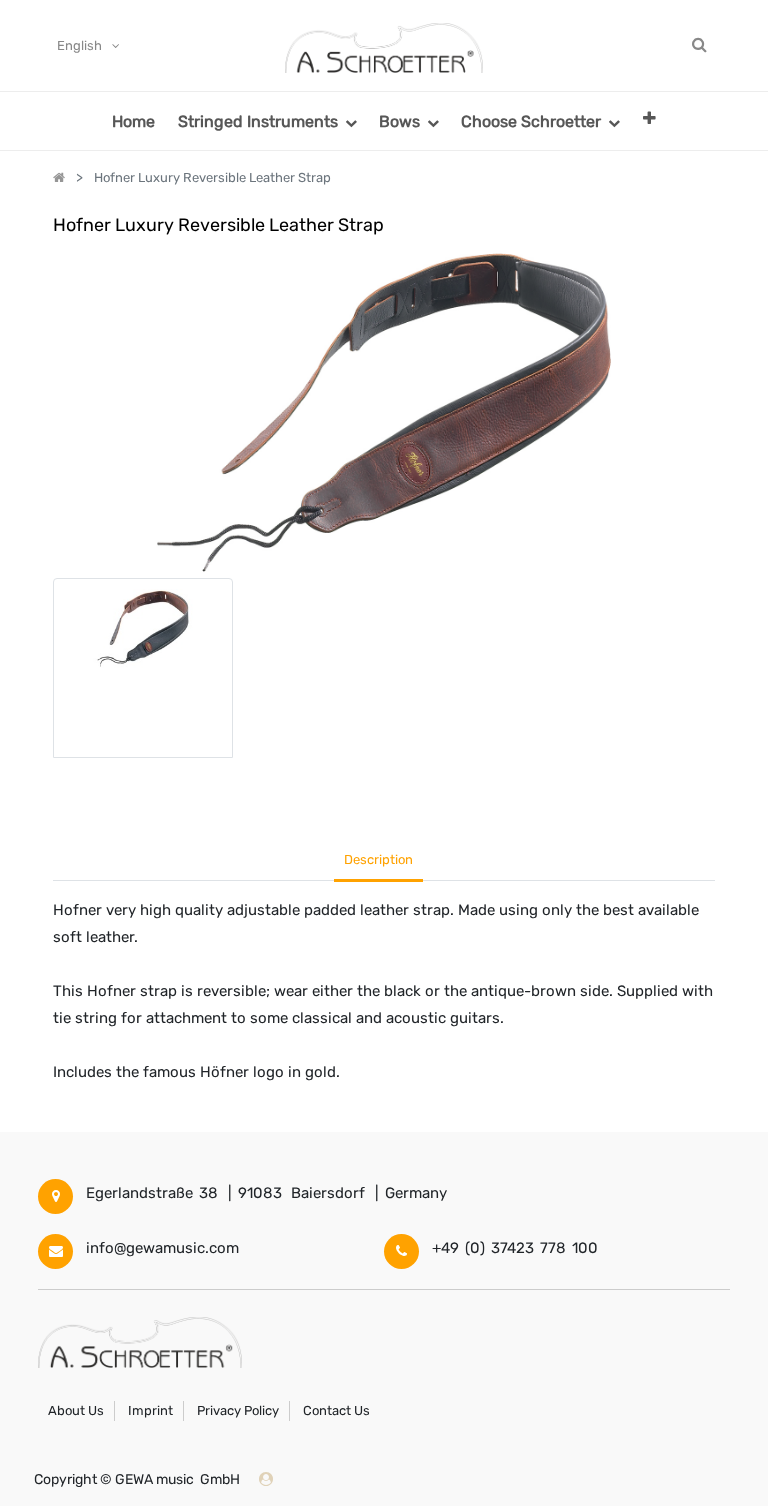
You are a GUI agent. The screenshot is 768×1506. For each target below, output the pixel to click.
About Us (76, 1410)
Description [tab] (378, 859)
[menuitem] (133, 121)
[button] (649, 117)
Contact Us (336, 1410)
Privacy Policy (238, 1410)
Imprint (150, 1410)
